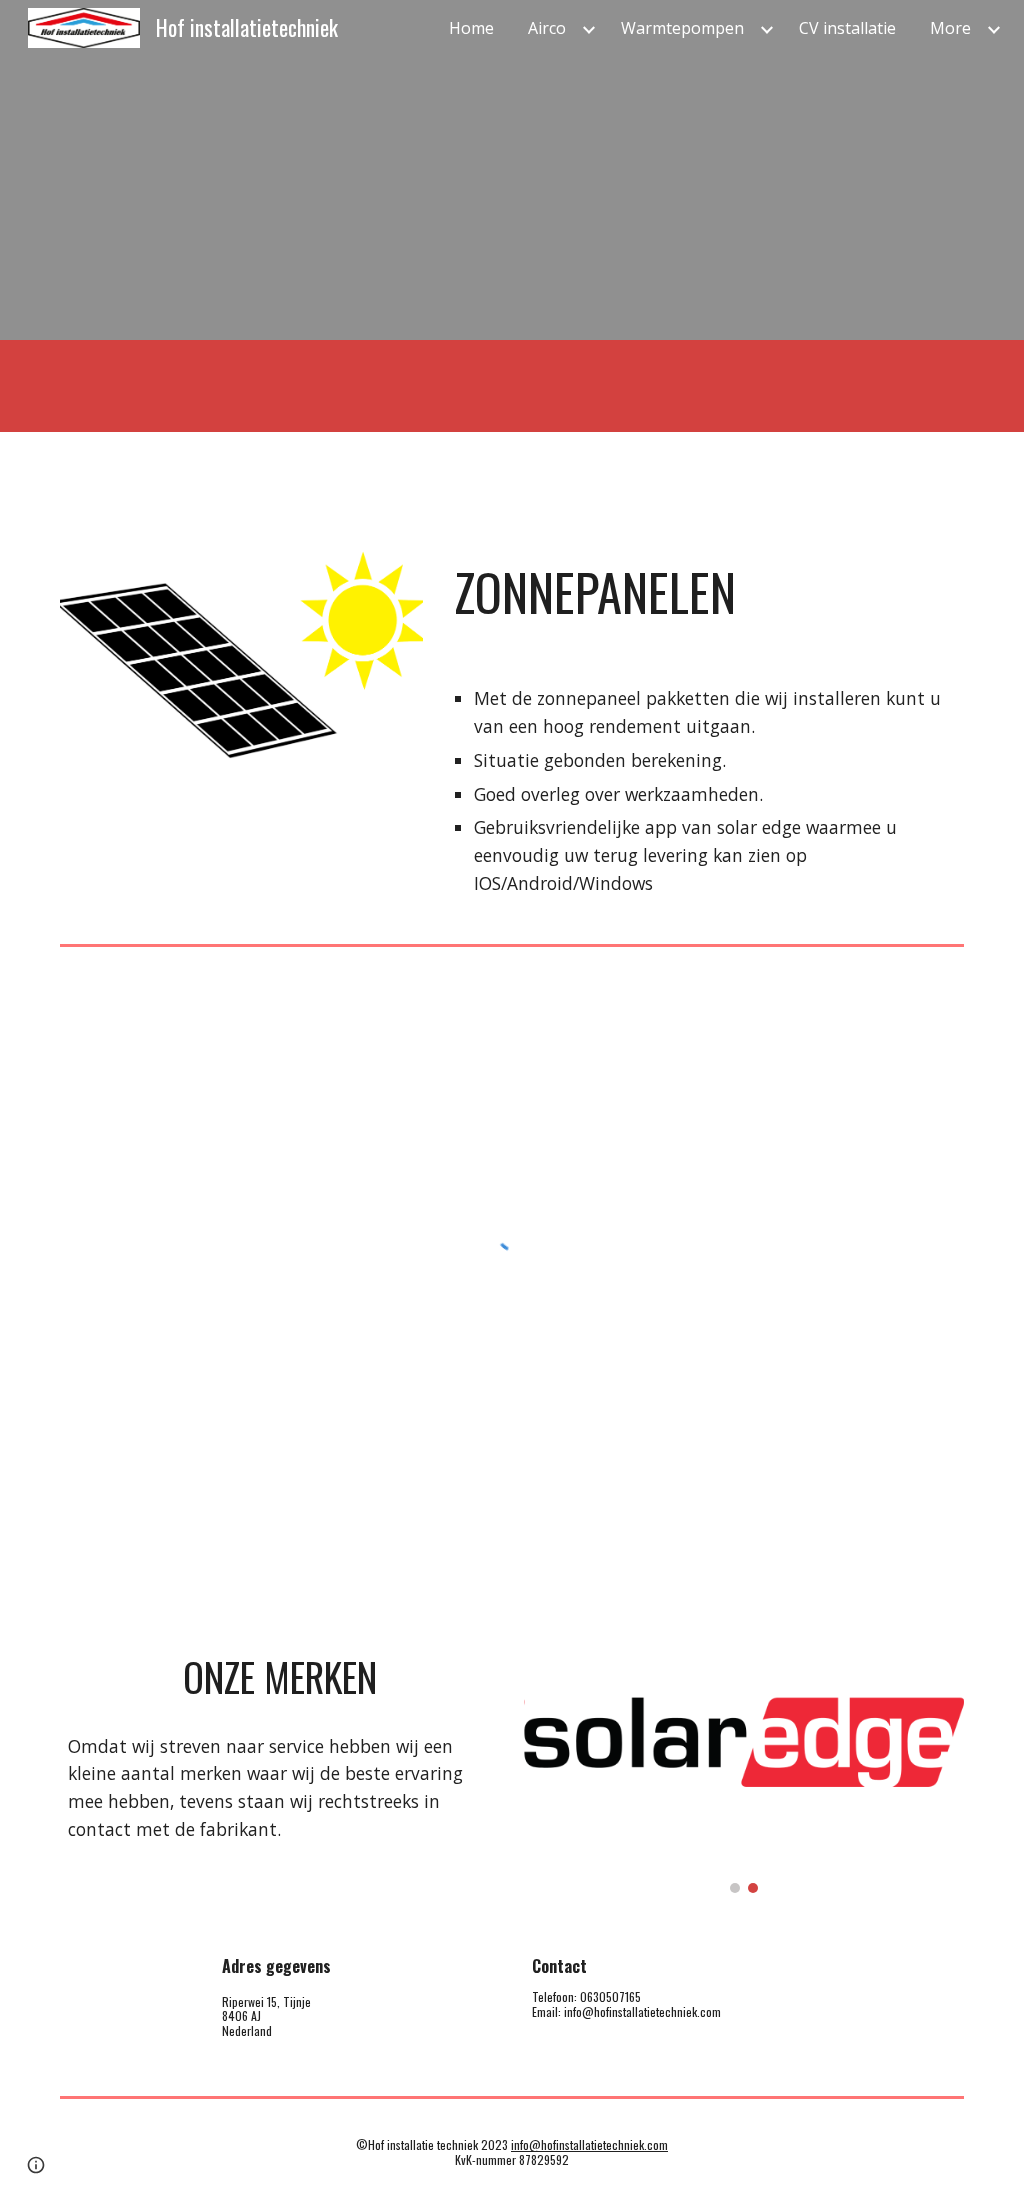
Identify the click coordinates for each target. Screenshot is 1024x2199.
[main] (705, 592)
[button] (36, 2165)
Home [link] (471, 28)
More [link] (950, 28)
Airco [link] (547, 28)
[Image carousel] (744, 1764)
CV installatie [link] (847, 28)
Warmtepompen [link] (682, 28)
